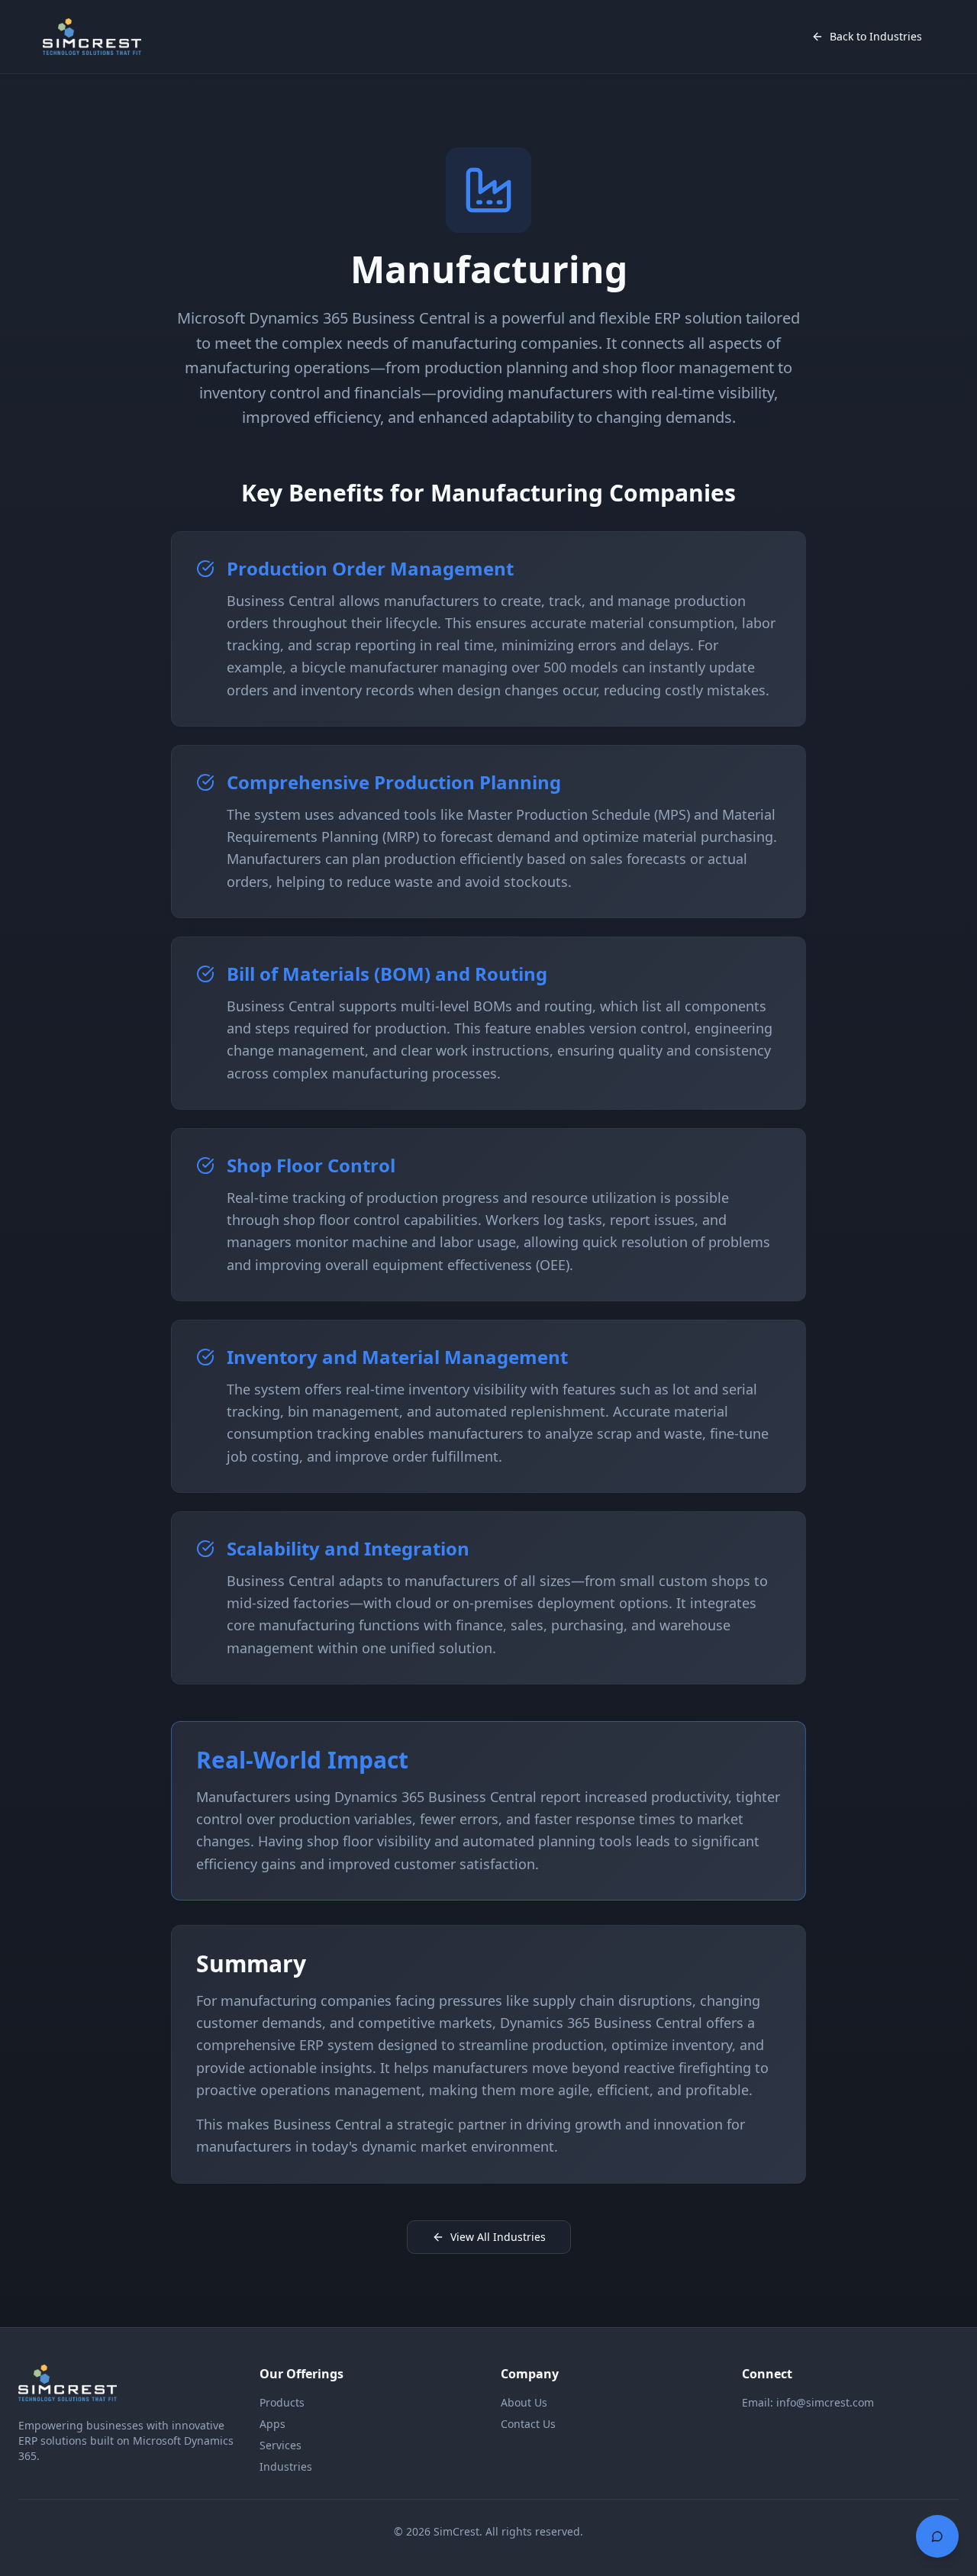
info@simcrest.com (825, 2402)
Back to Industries (876, 36)
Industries (286, 2466)
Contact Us (528, 2424)
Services (281, 2445)
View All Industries (498, 2237)
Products (282, 2402)
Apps (272, 2424)
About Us (524, 2402)
